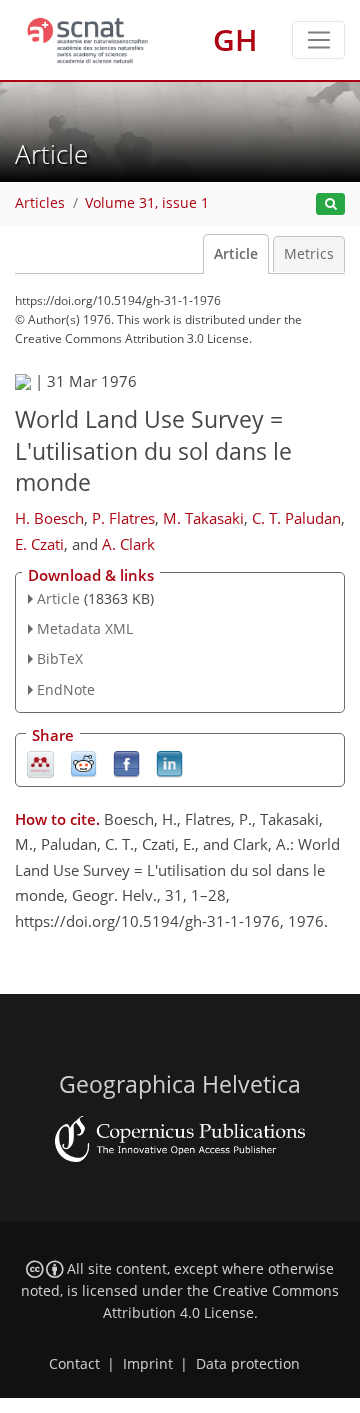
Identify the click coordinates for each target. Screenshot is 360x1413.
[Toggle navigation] (318, 40)
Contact (74, 1364)
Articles (40, 203)
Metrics (309, 254)
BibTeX (60, 658)
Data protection (248, 1364)
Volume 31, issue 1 (147, 203)
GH (235, 39)
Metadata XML (85, 628)
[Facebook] (126, 762)
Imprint (148, 1364)
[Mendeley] (40, 762)
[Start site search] (330, 204)
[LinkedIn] (169, 762)
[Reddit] (83, 762)
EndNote (66, 689)
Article (236, 254)
